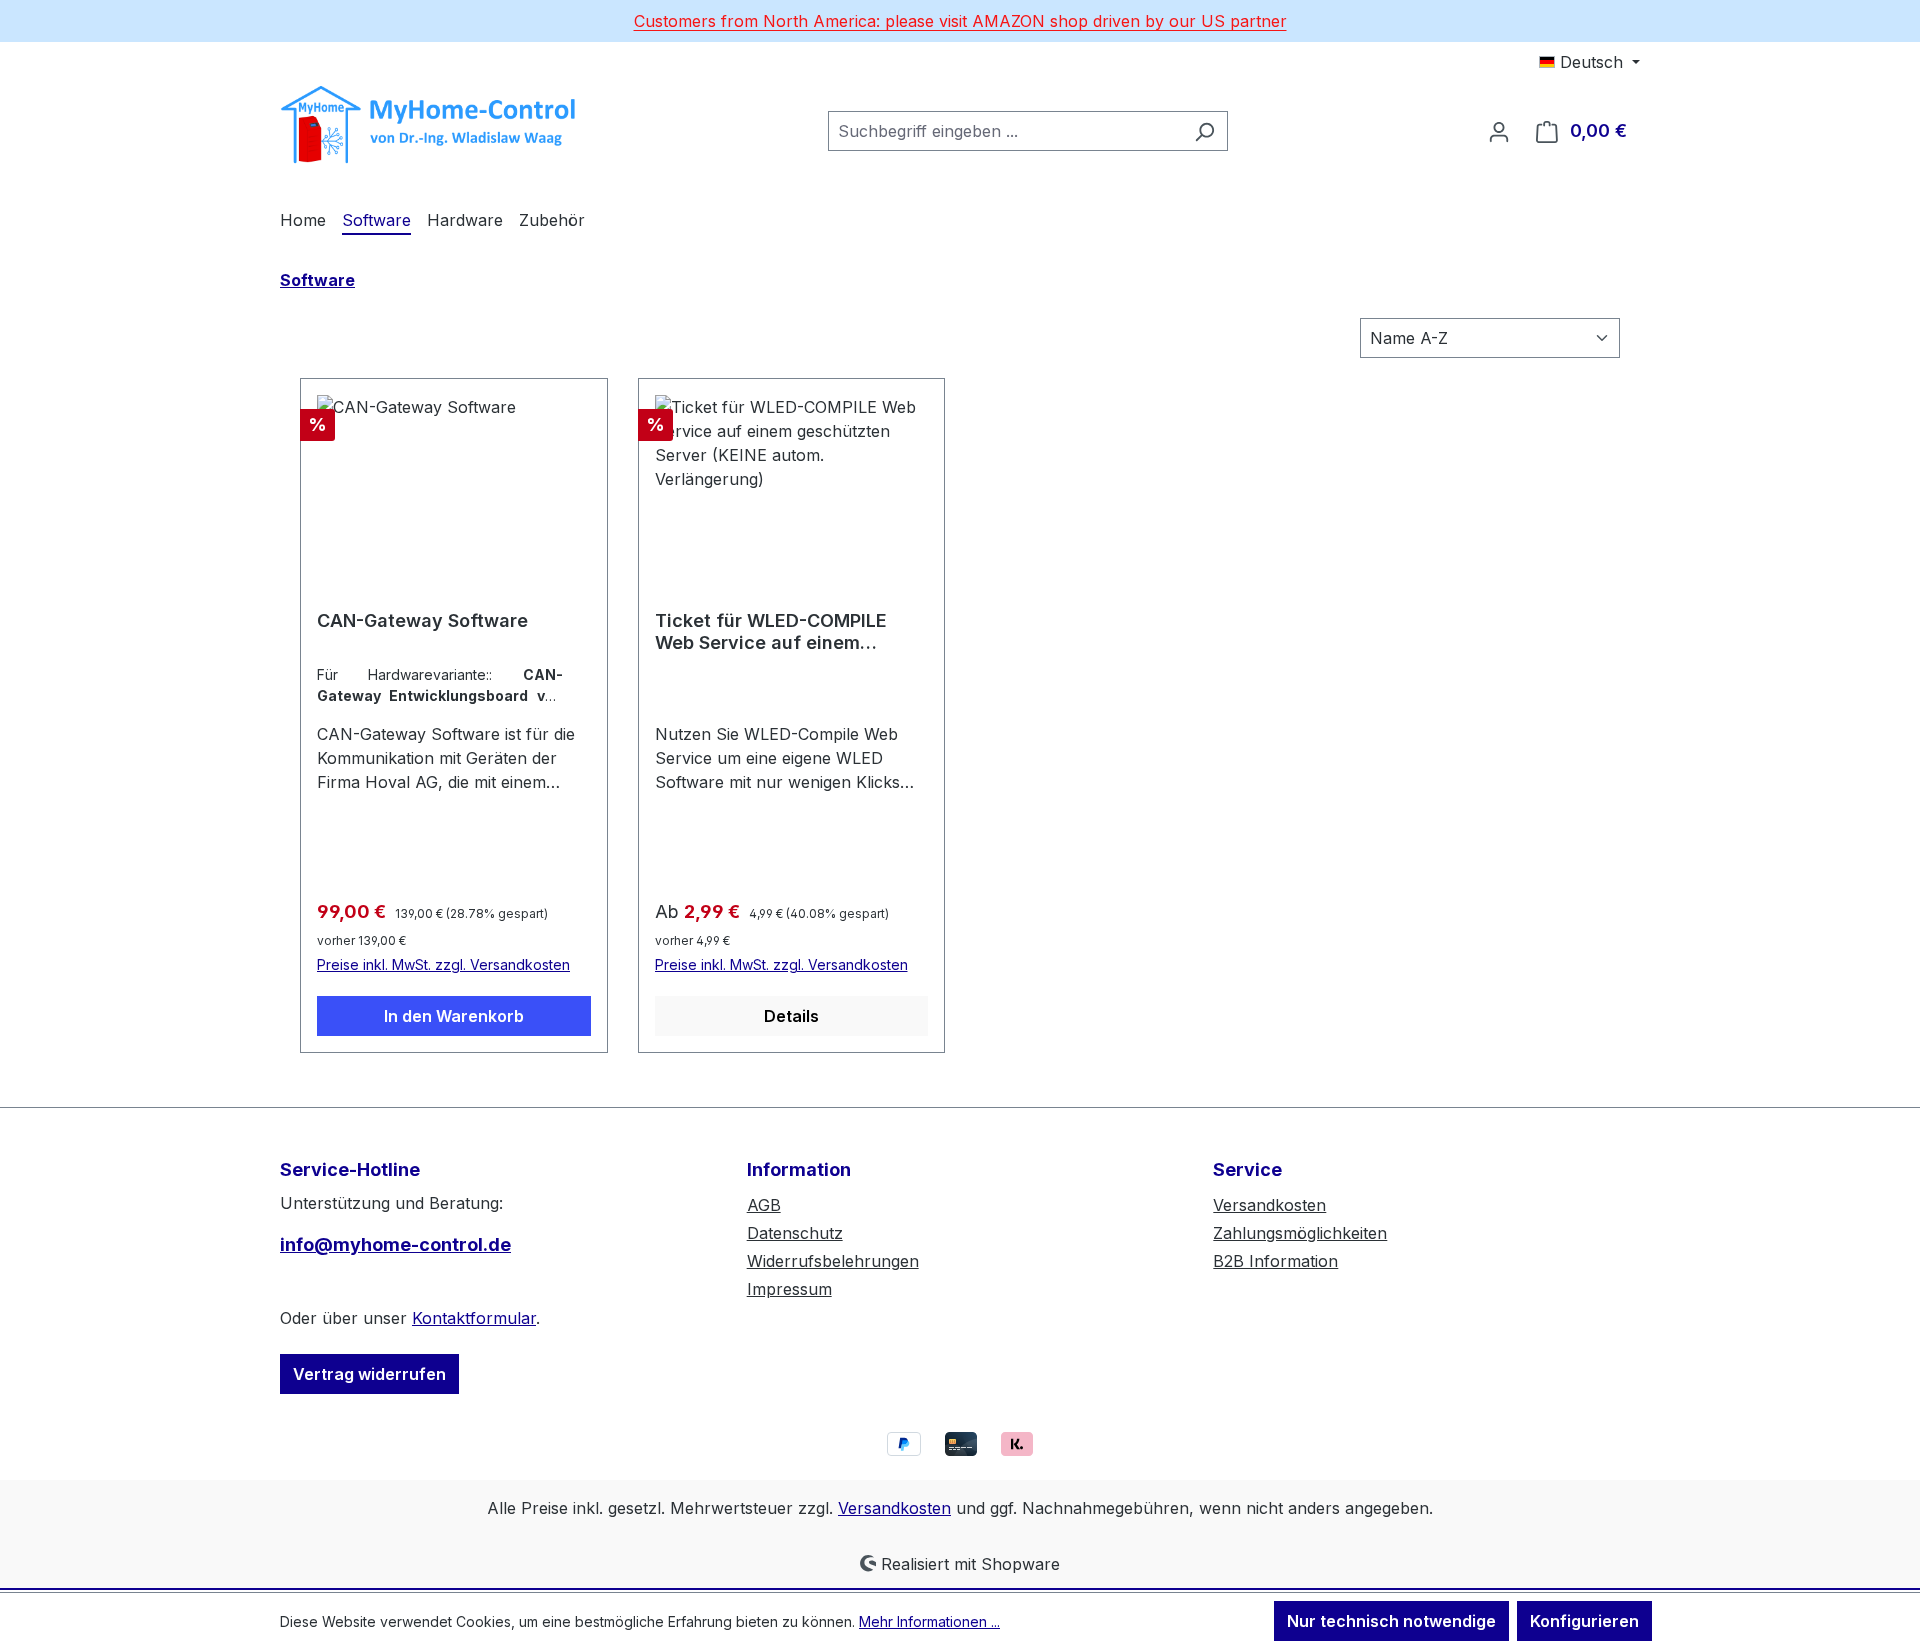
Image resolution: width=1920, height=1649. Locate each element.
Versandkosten (1269, 1205)
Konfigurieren (1584, 1621)
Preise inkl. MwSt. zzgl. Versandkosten (443, 964)
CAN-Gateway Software (422, 620)
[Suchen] (1204, 131)
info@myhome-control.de (395, 1244)
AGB (764, 1205)
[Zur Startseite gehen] (430, 127)
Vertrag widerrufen (369, 1374)
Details (791, 1016)
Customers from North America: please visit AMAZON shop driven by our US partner (960, 21)
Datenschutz (795, 1233)
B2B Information (1275, 1261)
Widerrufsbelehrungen (833, 1261)
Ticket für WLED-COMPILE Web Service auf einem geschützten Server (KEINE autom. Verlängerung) (774, 632)
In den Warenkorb (454, 1016)
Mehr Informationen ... (929, 1621)
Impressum (789, 1289)
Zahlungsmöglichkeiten (1300, 1233)
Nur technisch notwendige (1391, 1621)
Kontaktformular (474, 1318)
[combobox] (1005, 131)
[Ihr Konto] (1499, 131)
